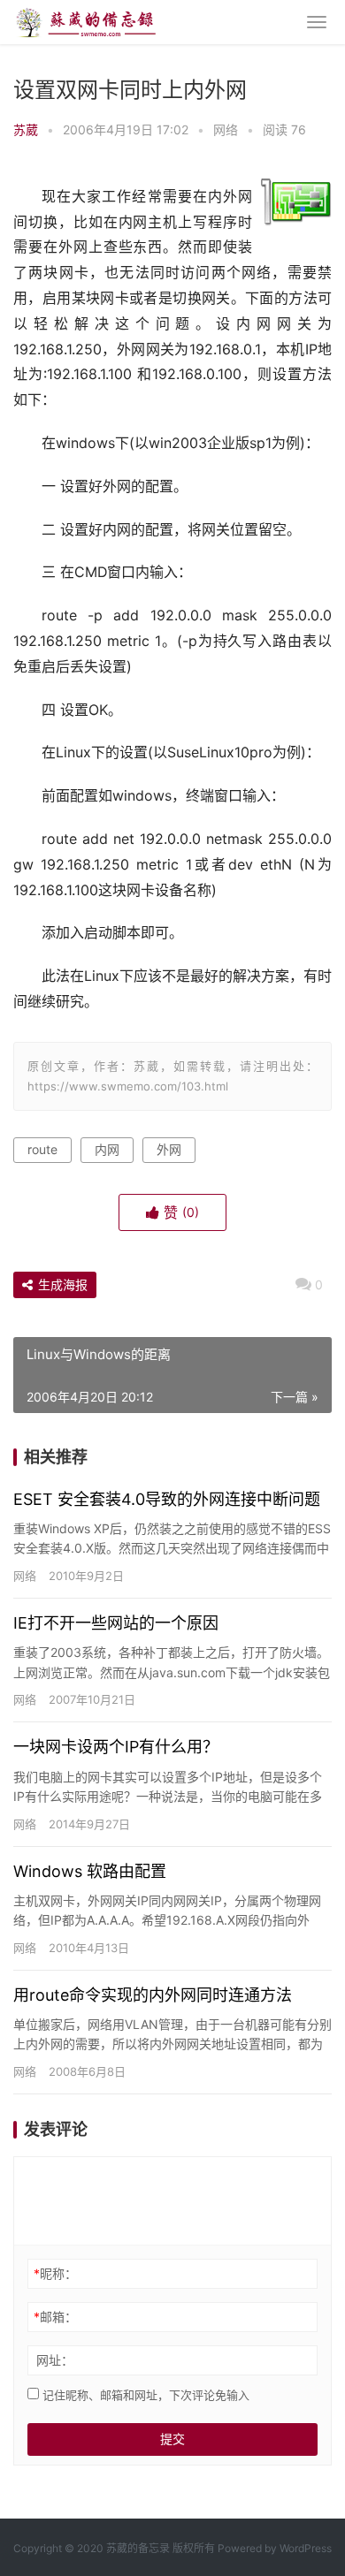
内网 (107, 1149)
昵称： (55, 2273)
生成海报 (61, 1284)
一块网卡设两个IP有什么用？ (116, 1747)
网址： (55, 2360)
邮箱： (55, 2317)
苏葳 (26, 129)
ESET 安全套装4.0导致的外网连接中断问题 (167, 1499)
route (42, 1149)
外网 (169, 1149)
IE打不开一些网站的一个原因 (116, 1623)
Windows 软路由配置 (90, 1871)
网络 (226, 129)
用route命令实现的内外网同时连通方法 (153, 1995)
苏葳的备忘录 (138, 2548)
